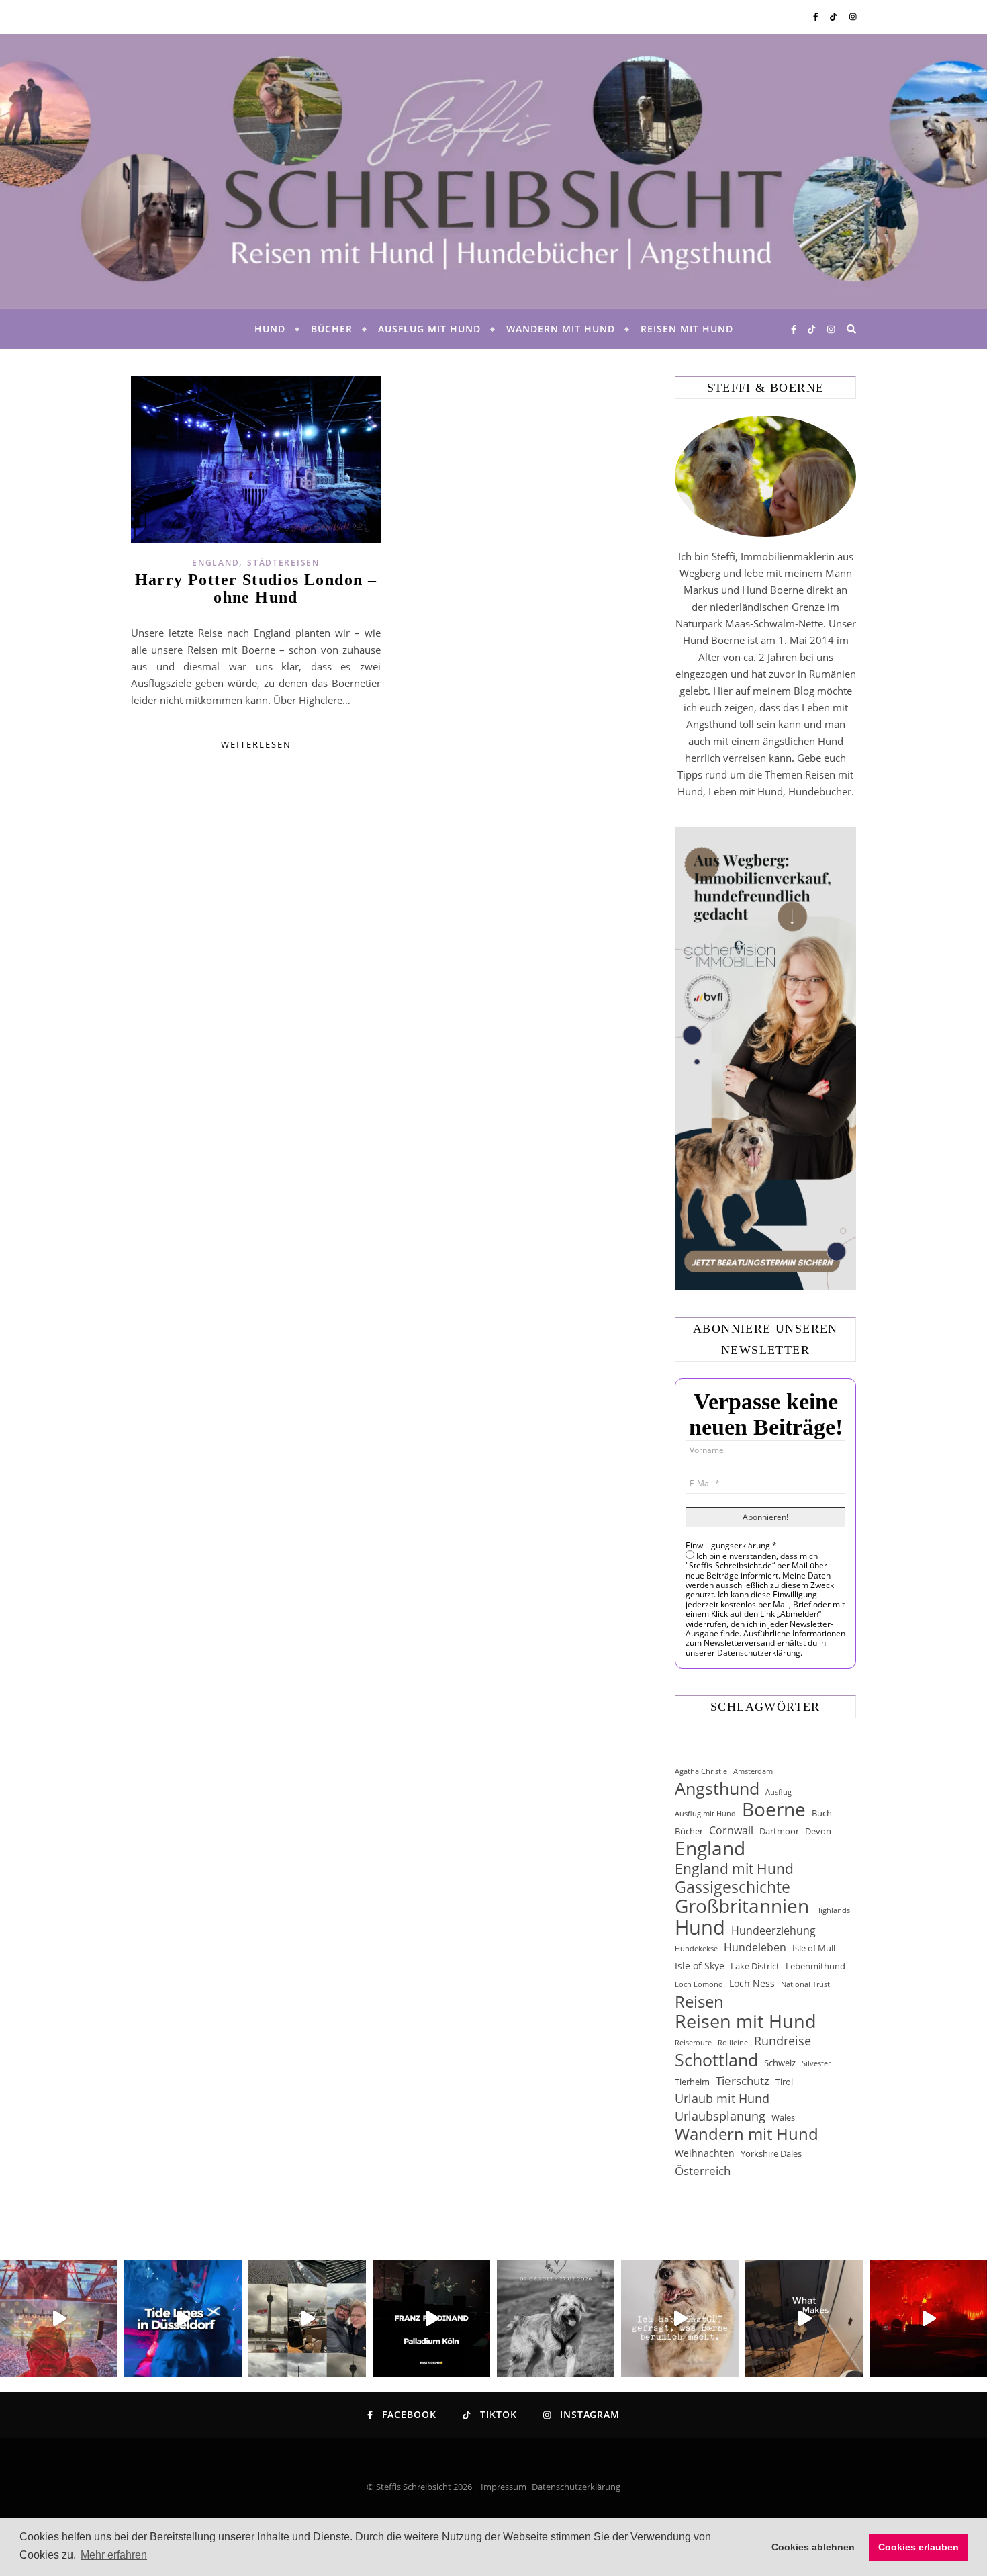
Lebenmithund (815, 1966)
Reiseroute (693, 2043)
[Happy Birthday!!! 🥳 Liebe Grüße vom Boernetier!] (804, 2318)
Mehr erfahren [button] (114, 2555)
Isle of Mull (814, 1948)
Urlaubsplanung (720, 2116)
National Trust (805, 1984)
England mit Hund (734, 1868)
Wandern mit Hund (561, 329)
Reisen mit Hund (687, 329)
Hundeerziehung (773, 1930)
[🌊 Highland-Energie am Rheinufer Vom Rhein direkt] (183, 2318)
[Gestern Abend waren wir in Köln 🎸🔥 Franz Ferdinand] (431, 2318)
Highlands (833, 1910)
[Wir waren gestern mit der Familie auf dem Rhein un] (307, 2318)
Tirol (784, 2082)
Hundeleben (755, 1947)
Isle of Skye (700, 1966)
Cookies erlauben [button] (919, 2547)
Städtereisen (283, 563)
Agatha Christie (701, 1771)
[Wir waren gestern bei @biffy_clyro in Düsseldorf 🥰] (928, 2318)
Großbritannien (742, 1906)
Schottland (716, 2060)
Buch (822, 1813)
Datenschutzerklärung (576, 2487)
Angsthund (717, 1788)
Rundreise (783, 2041)
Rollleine (733, 2043)
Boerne (774, 1809)
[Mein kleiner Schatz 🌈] (556, 2318)
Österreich (703, 2171)
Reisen (699, 2001)
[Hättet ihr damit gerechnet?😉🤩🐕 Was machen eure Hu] (680, 2318)
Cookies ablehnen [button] (813, 2547)
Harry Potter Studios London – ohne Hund (256, 588)
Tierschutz (743, 2081)
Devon (818, 1831)
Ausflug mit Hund (429, 329)
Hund (270, 329)
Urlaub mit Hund (722, 2098)
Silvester (816, 2063)
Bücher (332, 329)
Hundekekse (696, 1949)
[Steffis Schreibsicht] (493, 171)
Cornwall (731, 1830)
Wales (783, 2117)
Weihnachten (705, 2153)
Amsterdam (753, 1771)
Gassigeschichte (733, 1887)
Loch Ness (752, 1983)
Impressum (504, 2487)
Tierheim (692, 2082)
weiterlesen (256, 744)
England (216, 563)
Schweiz (780, 2063)
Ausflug (779, 1792)
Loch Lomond (699, 1984)
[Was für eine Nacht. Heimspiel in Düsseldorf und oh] (59, 2318)
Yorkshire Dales (771, 2153)
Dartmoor (779, 1831)
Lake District (755, 1966)
